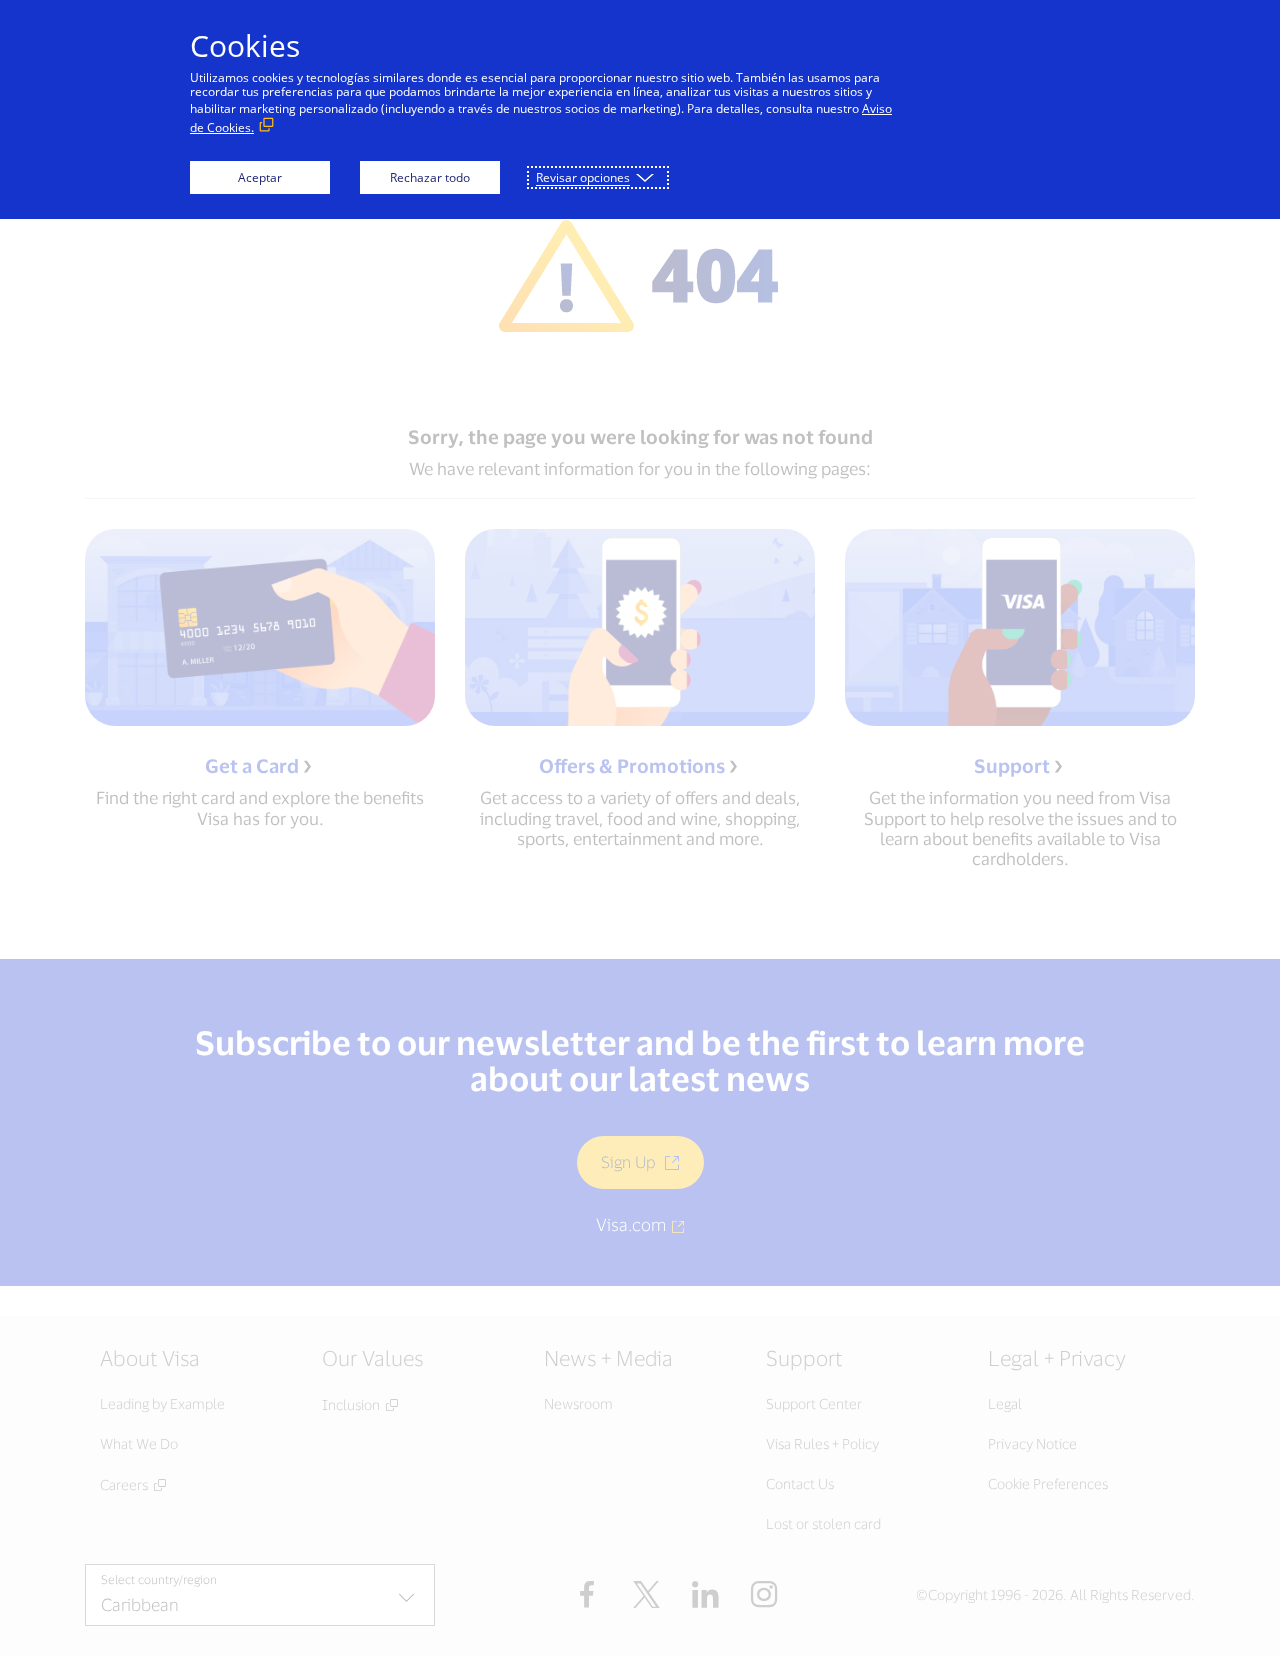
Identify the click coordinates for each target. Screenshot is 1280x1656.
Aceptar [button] (260, 177)
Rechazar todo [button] (430, 177)
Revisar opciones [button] (583, 177)
